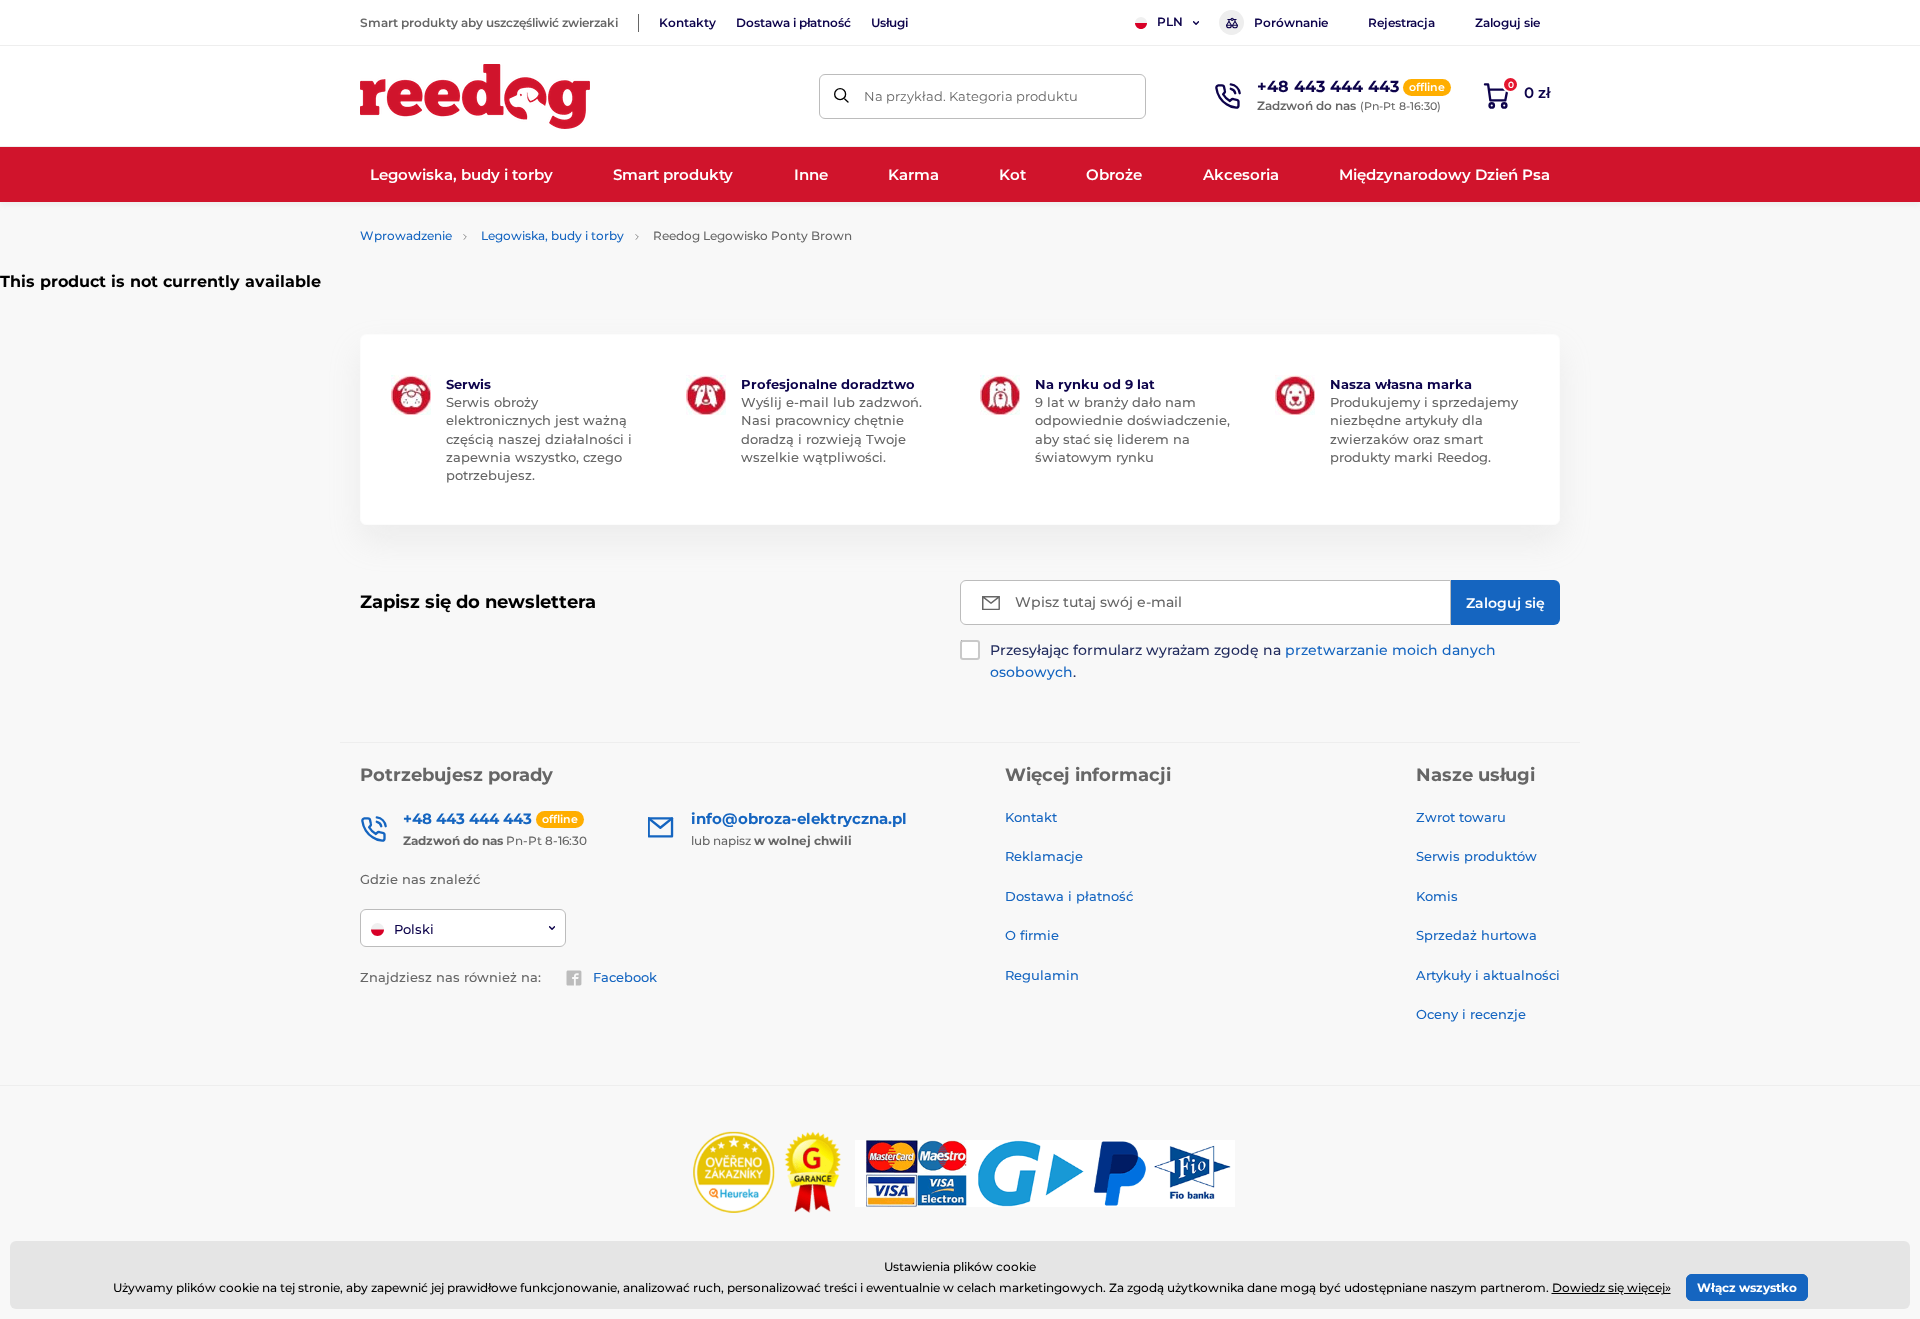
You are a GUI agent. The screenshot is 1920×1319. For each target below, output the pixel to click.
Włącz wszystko (1747, 1287)
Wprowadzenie (406, 235)
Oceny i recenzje (1471, 1014)
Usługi (889, 22)
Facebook (625, 977)
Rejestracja (1401, 22)
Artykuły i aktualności (1488, 975)
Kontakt (1031, 817)
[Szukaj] (841, 96)
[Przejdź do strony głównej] (475, 96)
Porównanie (1291, 22)
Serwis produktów (1476, 856)
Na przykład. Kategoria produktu (971, 96)
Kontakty (687, 22)
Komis (1437, 896)
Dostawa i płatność (793, 22)
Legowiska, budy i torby (552, 235)
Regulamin (1042, 975)
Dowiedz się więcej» (1611, 1287)
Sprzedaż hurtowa (1476, 935)
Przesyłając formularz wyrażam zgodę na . (1243, 661)
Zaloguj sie (1507, 22)
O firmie (1032, 935)
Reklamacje (1044, 856)
